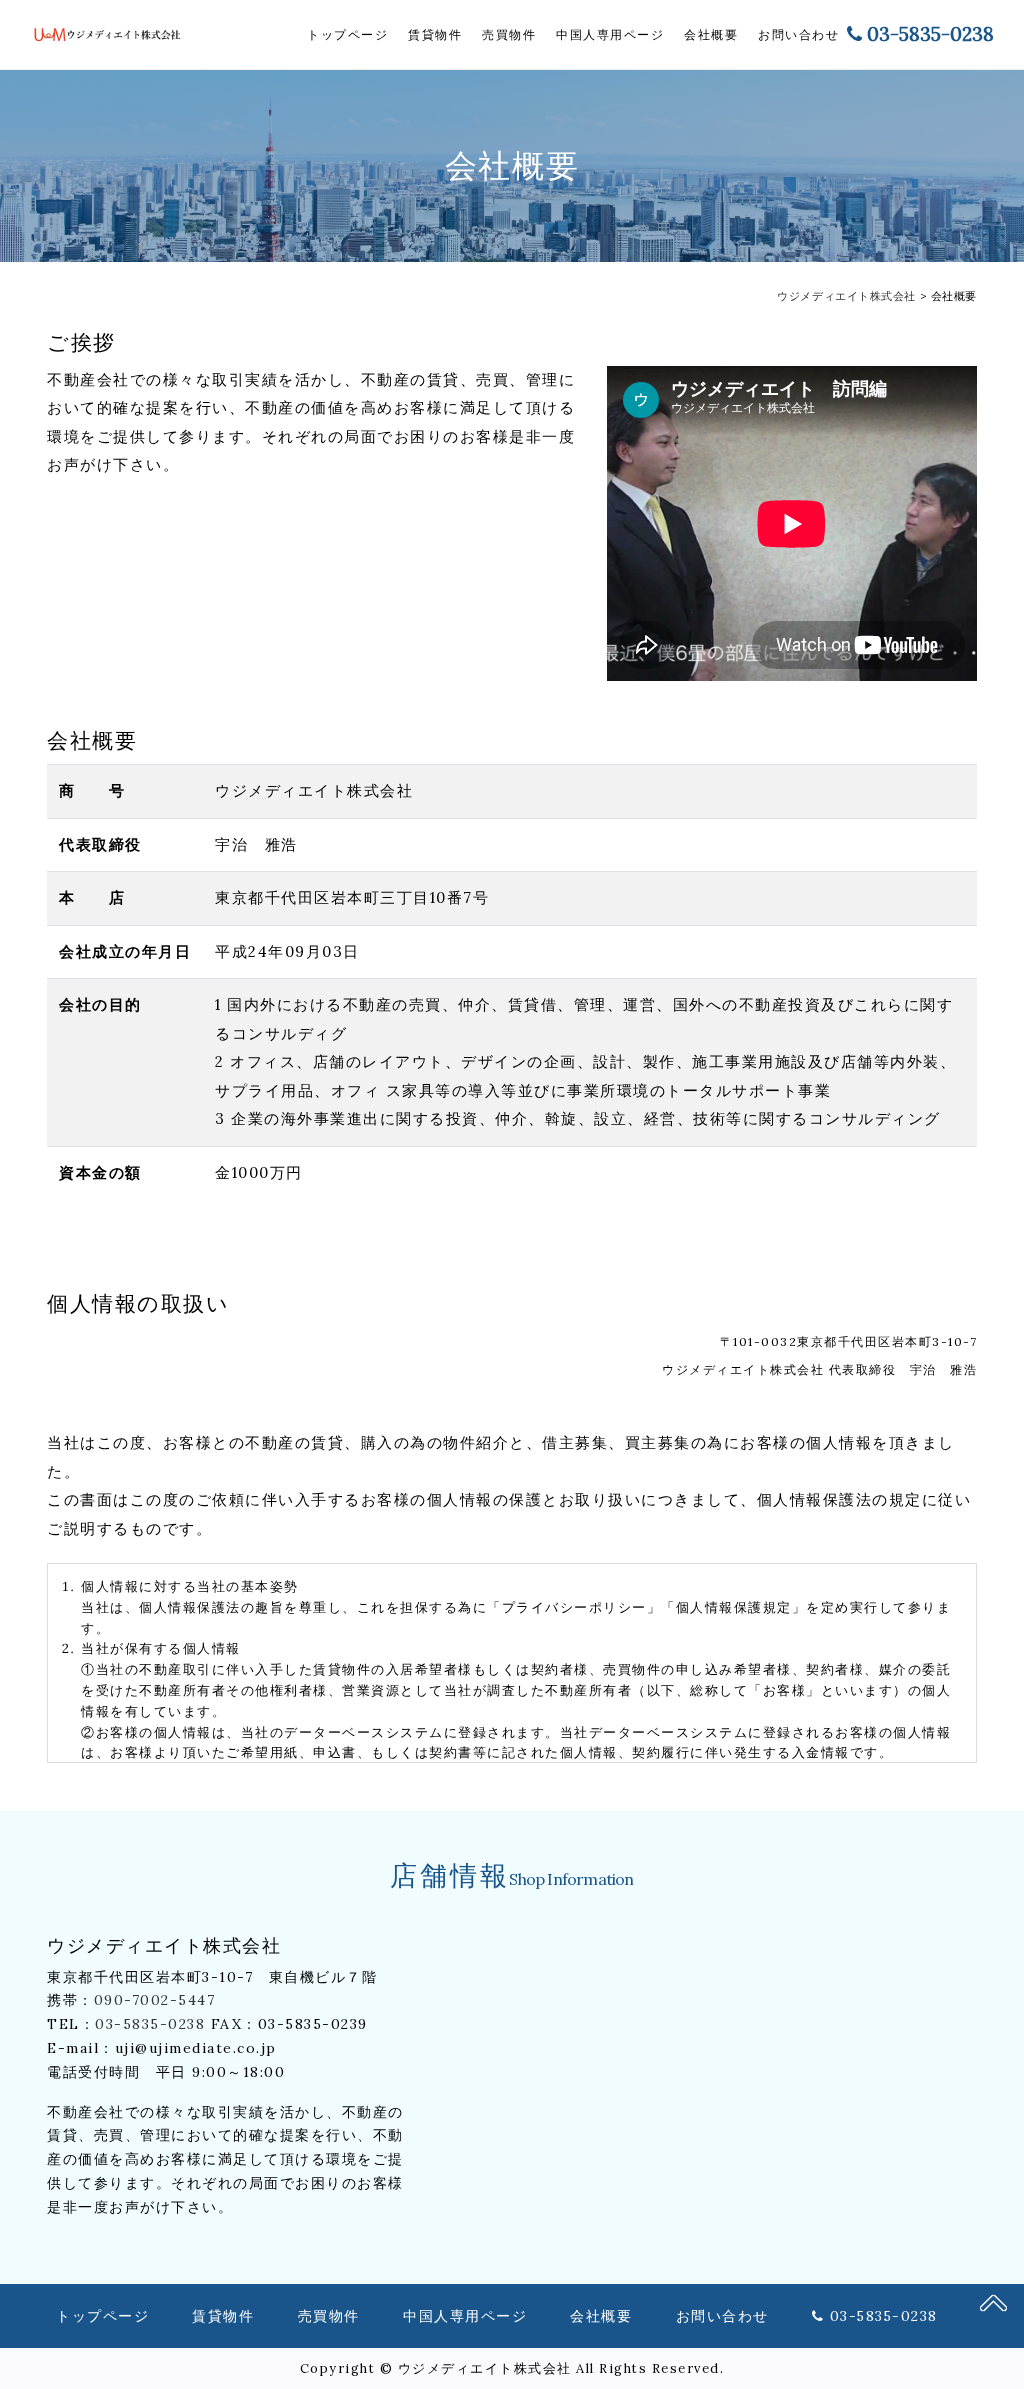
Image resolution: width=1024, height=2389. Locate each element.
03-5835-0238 (930, 34)
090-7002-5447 (155, 2000)
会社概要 (711, 34)
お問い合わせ (798, 34)
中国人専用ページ (610, 34)
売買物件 (509, 34)
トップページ (347, 34)
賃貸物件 (435, 34)
